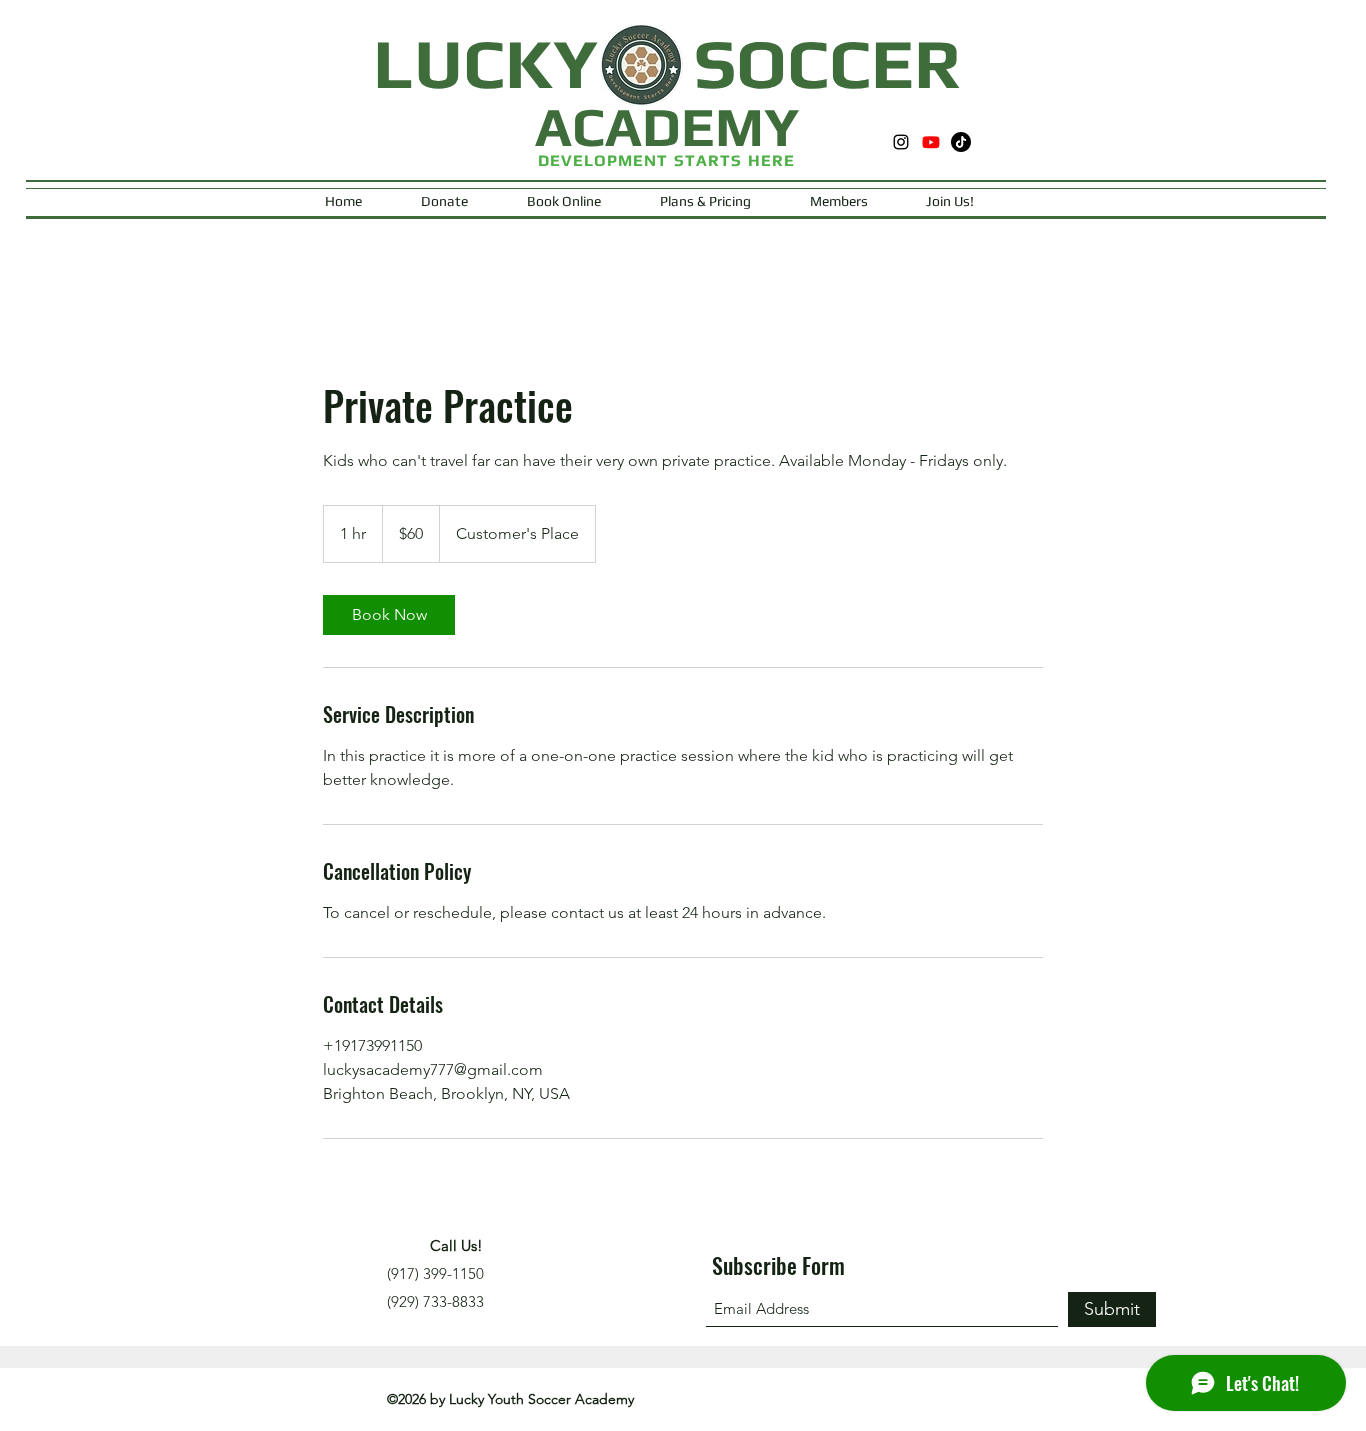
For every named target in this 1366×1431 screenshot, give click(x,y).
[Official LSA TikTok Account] (961, 142)
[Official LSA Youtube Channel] (931, 142)
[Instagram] (901, 142)
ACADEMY (667, 126)
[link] (389, 615)
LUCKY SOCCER (667, 62)
